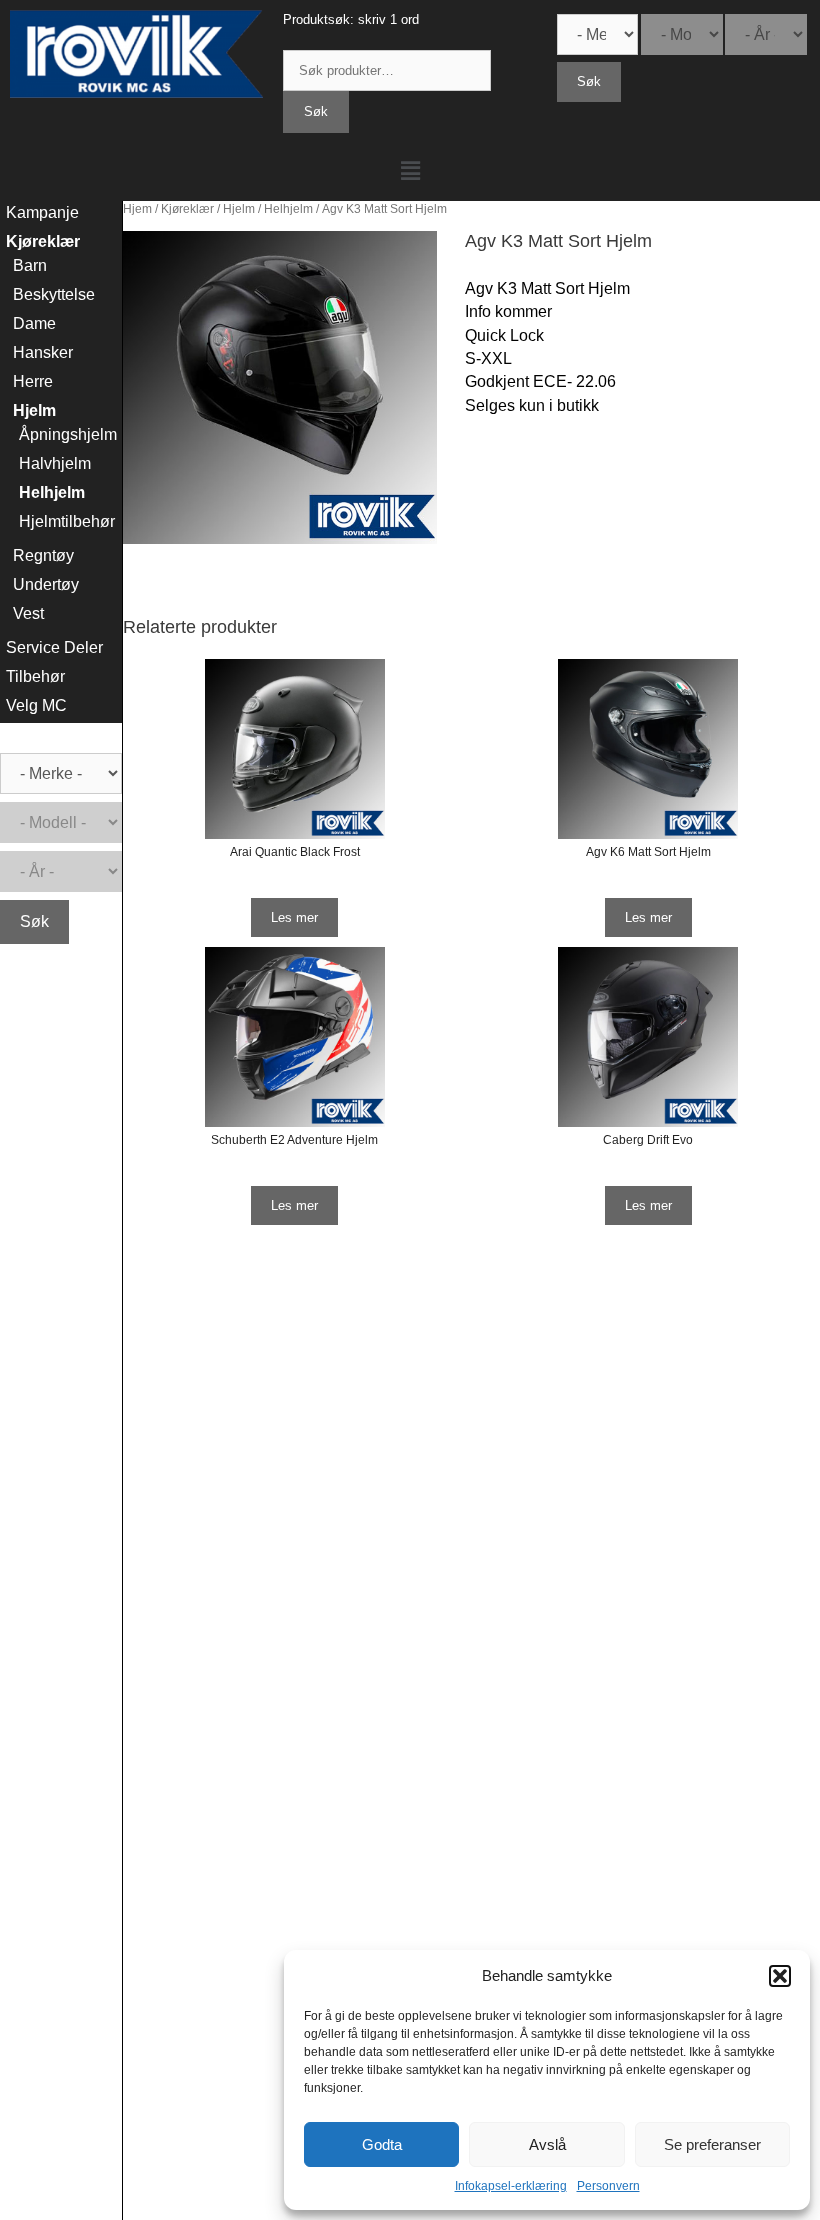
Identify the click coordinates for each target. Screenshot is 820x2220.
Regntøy (43, 555)
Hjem (137, 209)
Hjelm (239, 209)
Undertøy (46, 584)
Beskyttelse (54, 294)
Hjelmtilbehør (67, 521)
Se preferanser (712, 2144)
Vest (28, 613)
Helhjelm (288, 209)
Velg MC (36, 705)
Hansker (43, 352)
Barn (30, 265)
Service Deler (54, 647)
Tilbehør (35, 676)
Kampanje (42, 212)
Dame (34, 323)
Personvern (608, 2186)
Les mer (294, 917)
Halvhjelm (55, 463)
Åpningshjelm (68, 434)
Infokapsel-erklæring (511, 2186)
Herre (33, 381)
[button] (780, 1976)
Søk (316, 111)
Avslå (547, 2144)
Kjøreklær (187, 209)
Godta (382, 2144)
